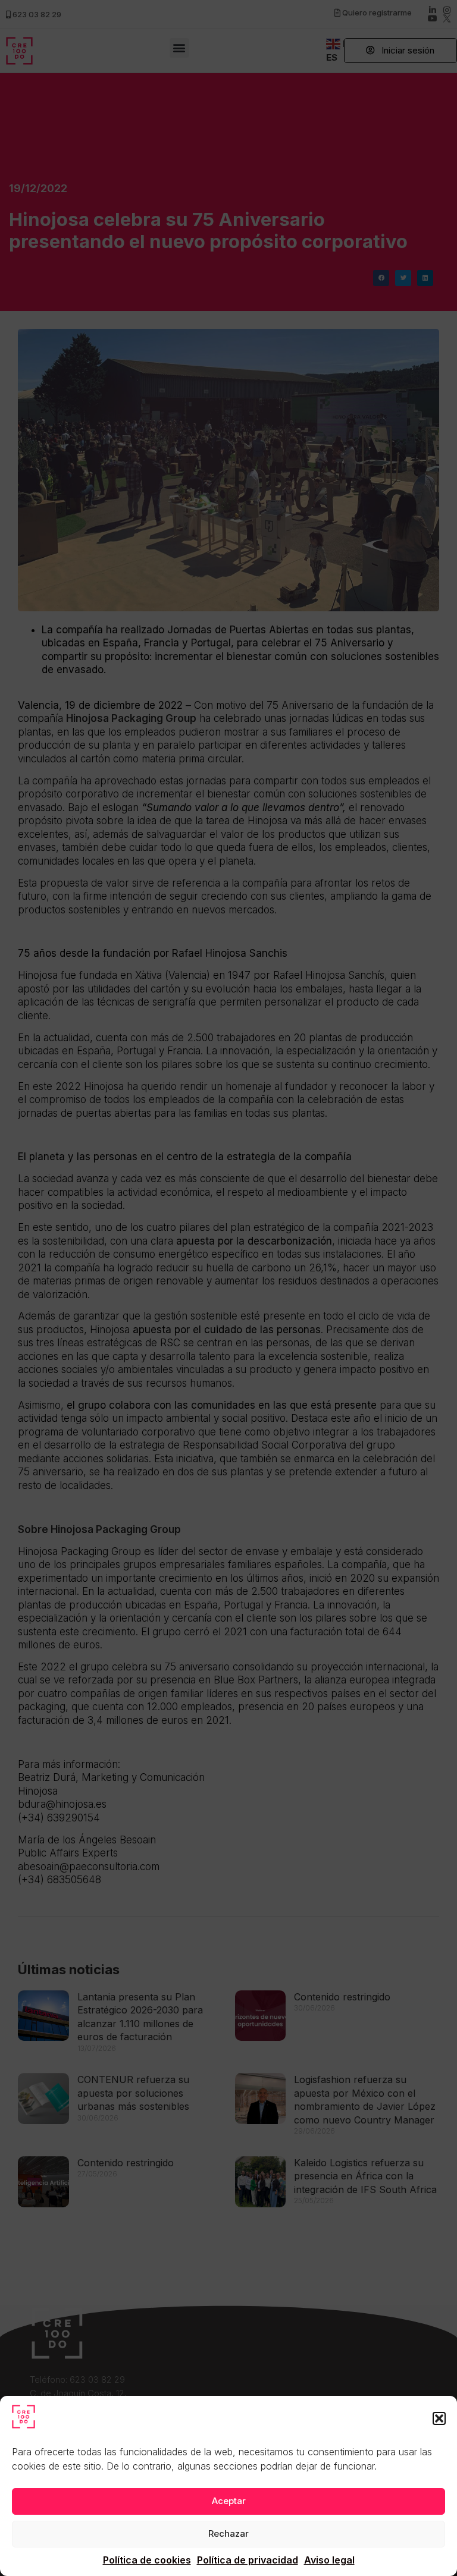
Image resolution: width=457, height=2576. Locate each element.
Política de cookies (147, 2560)
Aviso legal (329, 2560)
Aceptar (229, 2501)
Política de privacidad (248, 2560)
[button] (439, 2418)
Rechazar (228, 2533)
